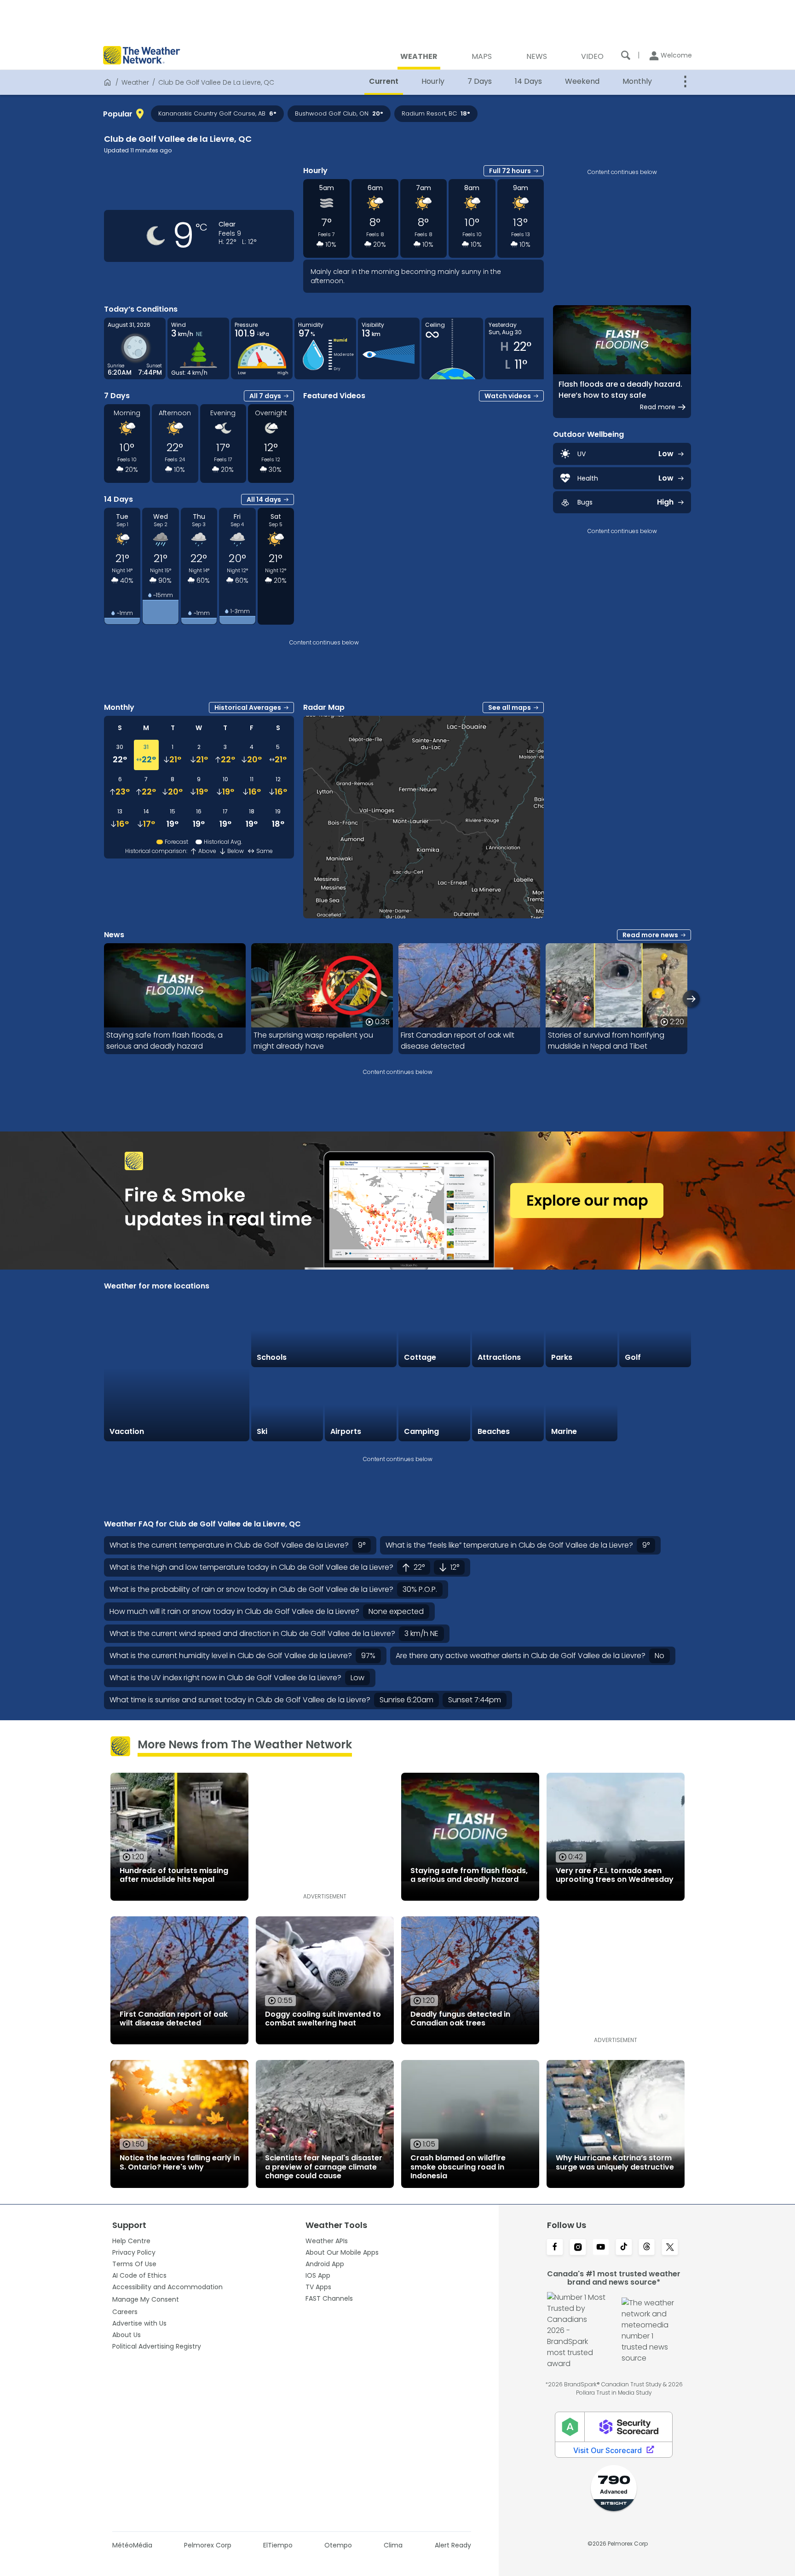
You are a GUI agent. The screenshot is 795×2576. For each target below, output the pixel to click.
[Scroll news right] (691, 999)
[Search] (626, 55)
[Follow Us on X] (670, 2248)
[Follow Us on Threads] (647, 2248)
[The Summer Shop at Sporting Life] (655, 1405)
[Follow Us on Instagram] (578, 2248)
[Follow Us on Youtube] (601, 2248)
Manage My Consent (146, 2299)
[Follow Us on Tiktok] (624, 2248)
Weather (135, 82)
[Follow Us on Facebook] (555, 2248)
